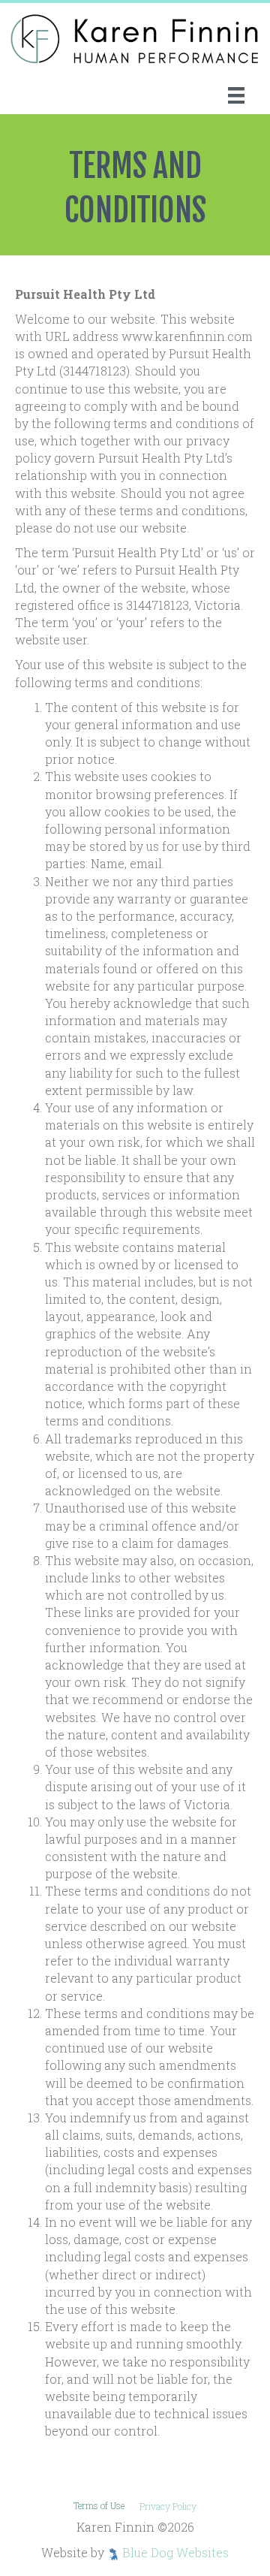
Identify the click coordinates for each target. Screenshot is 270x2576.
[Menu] (236, 95)
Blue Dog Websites (175, 2552)
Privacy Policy (168, 2506)
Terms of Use (99, 2505)
